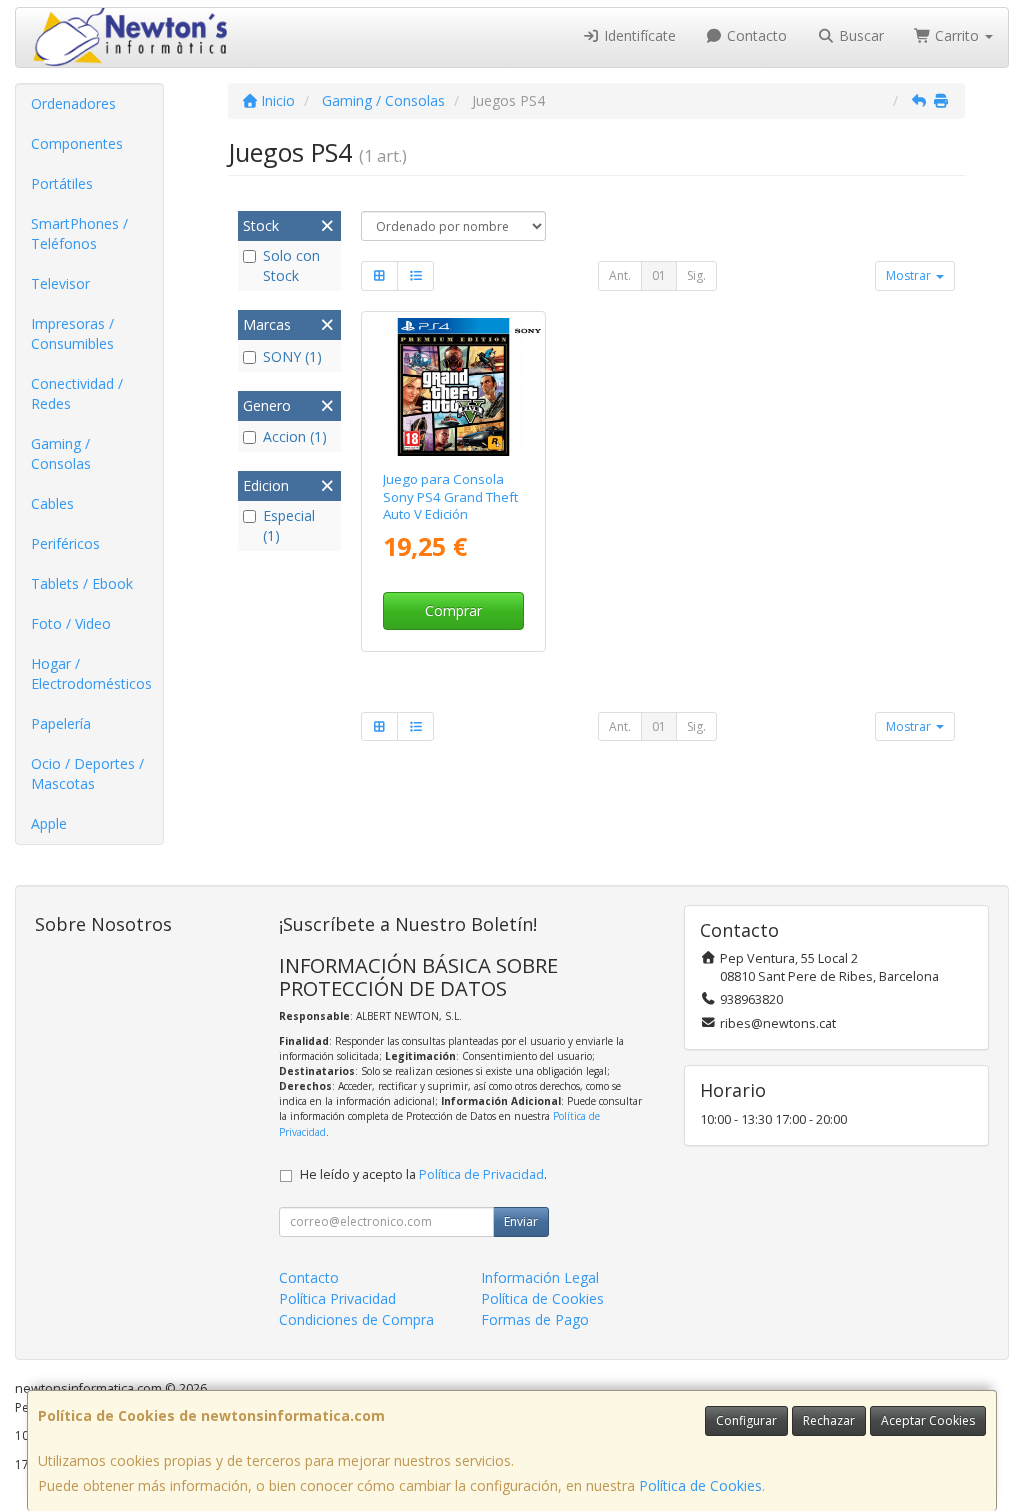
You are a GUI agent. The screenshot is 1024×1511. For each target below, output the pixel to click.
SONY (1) (292, 356)
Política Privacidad (337, 1298)
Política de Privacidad (481, 1174)
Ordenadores (73, 103)
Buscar (859, 35)
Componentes (77, 143)
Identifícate (638, 35)
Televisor (60, 283)
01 (659, 275)
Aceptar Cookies (928, 1420)
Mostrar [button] (910, 275)
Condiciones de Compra (356, 1319)
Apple (49, 823)
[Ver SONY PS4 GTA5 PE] (453, 387)
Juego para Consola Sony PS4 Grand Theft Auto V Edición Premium (450, 505)
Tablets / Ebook (82, 583)
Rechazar (829, 1420)
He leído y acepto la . (423, 1174)
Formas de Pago (535, 1319)
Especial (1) (289, 525)
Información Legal (540, 1277)
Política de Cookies (700, 1485)
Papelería (61, 723)
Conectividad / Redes (77, 393)
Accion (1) (295, 436)
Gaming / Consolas (61, 453)
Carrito (957, 35)
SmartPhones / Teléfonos (79, 233)
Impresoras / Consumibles (72, 333)
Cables (52, 503)
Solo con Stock (291, 265)
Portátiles (62, 183)
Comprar (453, 610)
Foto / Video (71, 623)
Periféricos (65, 543)
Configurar (746, 1420)
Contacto (755, 35)
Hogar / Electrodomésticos (91, 673)
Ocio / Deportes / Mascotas (87, 773)
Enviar (521, 1221)
